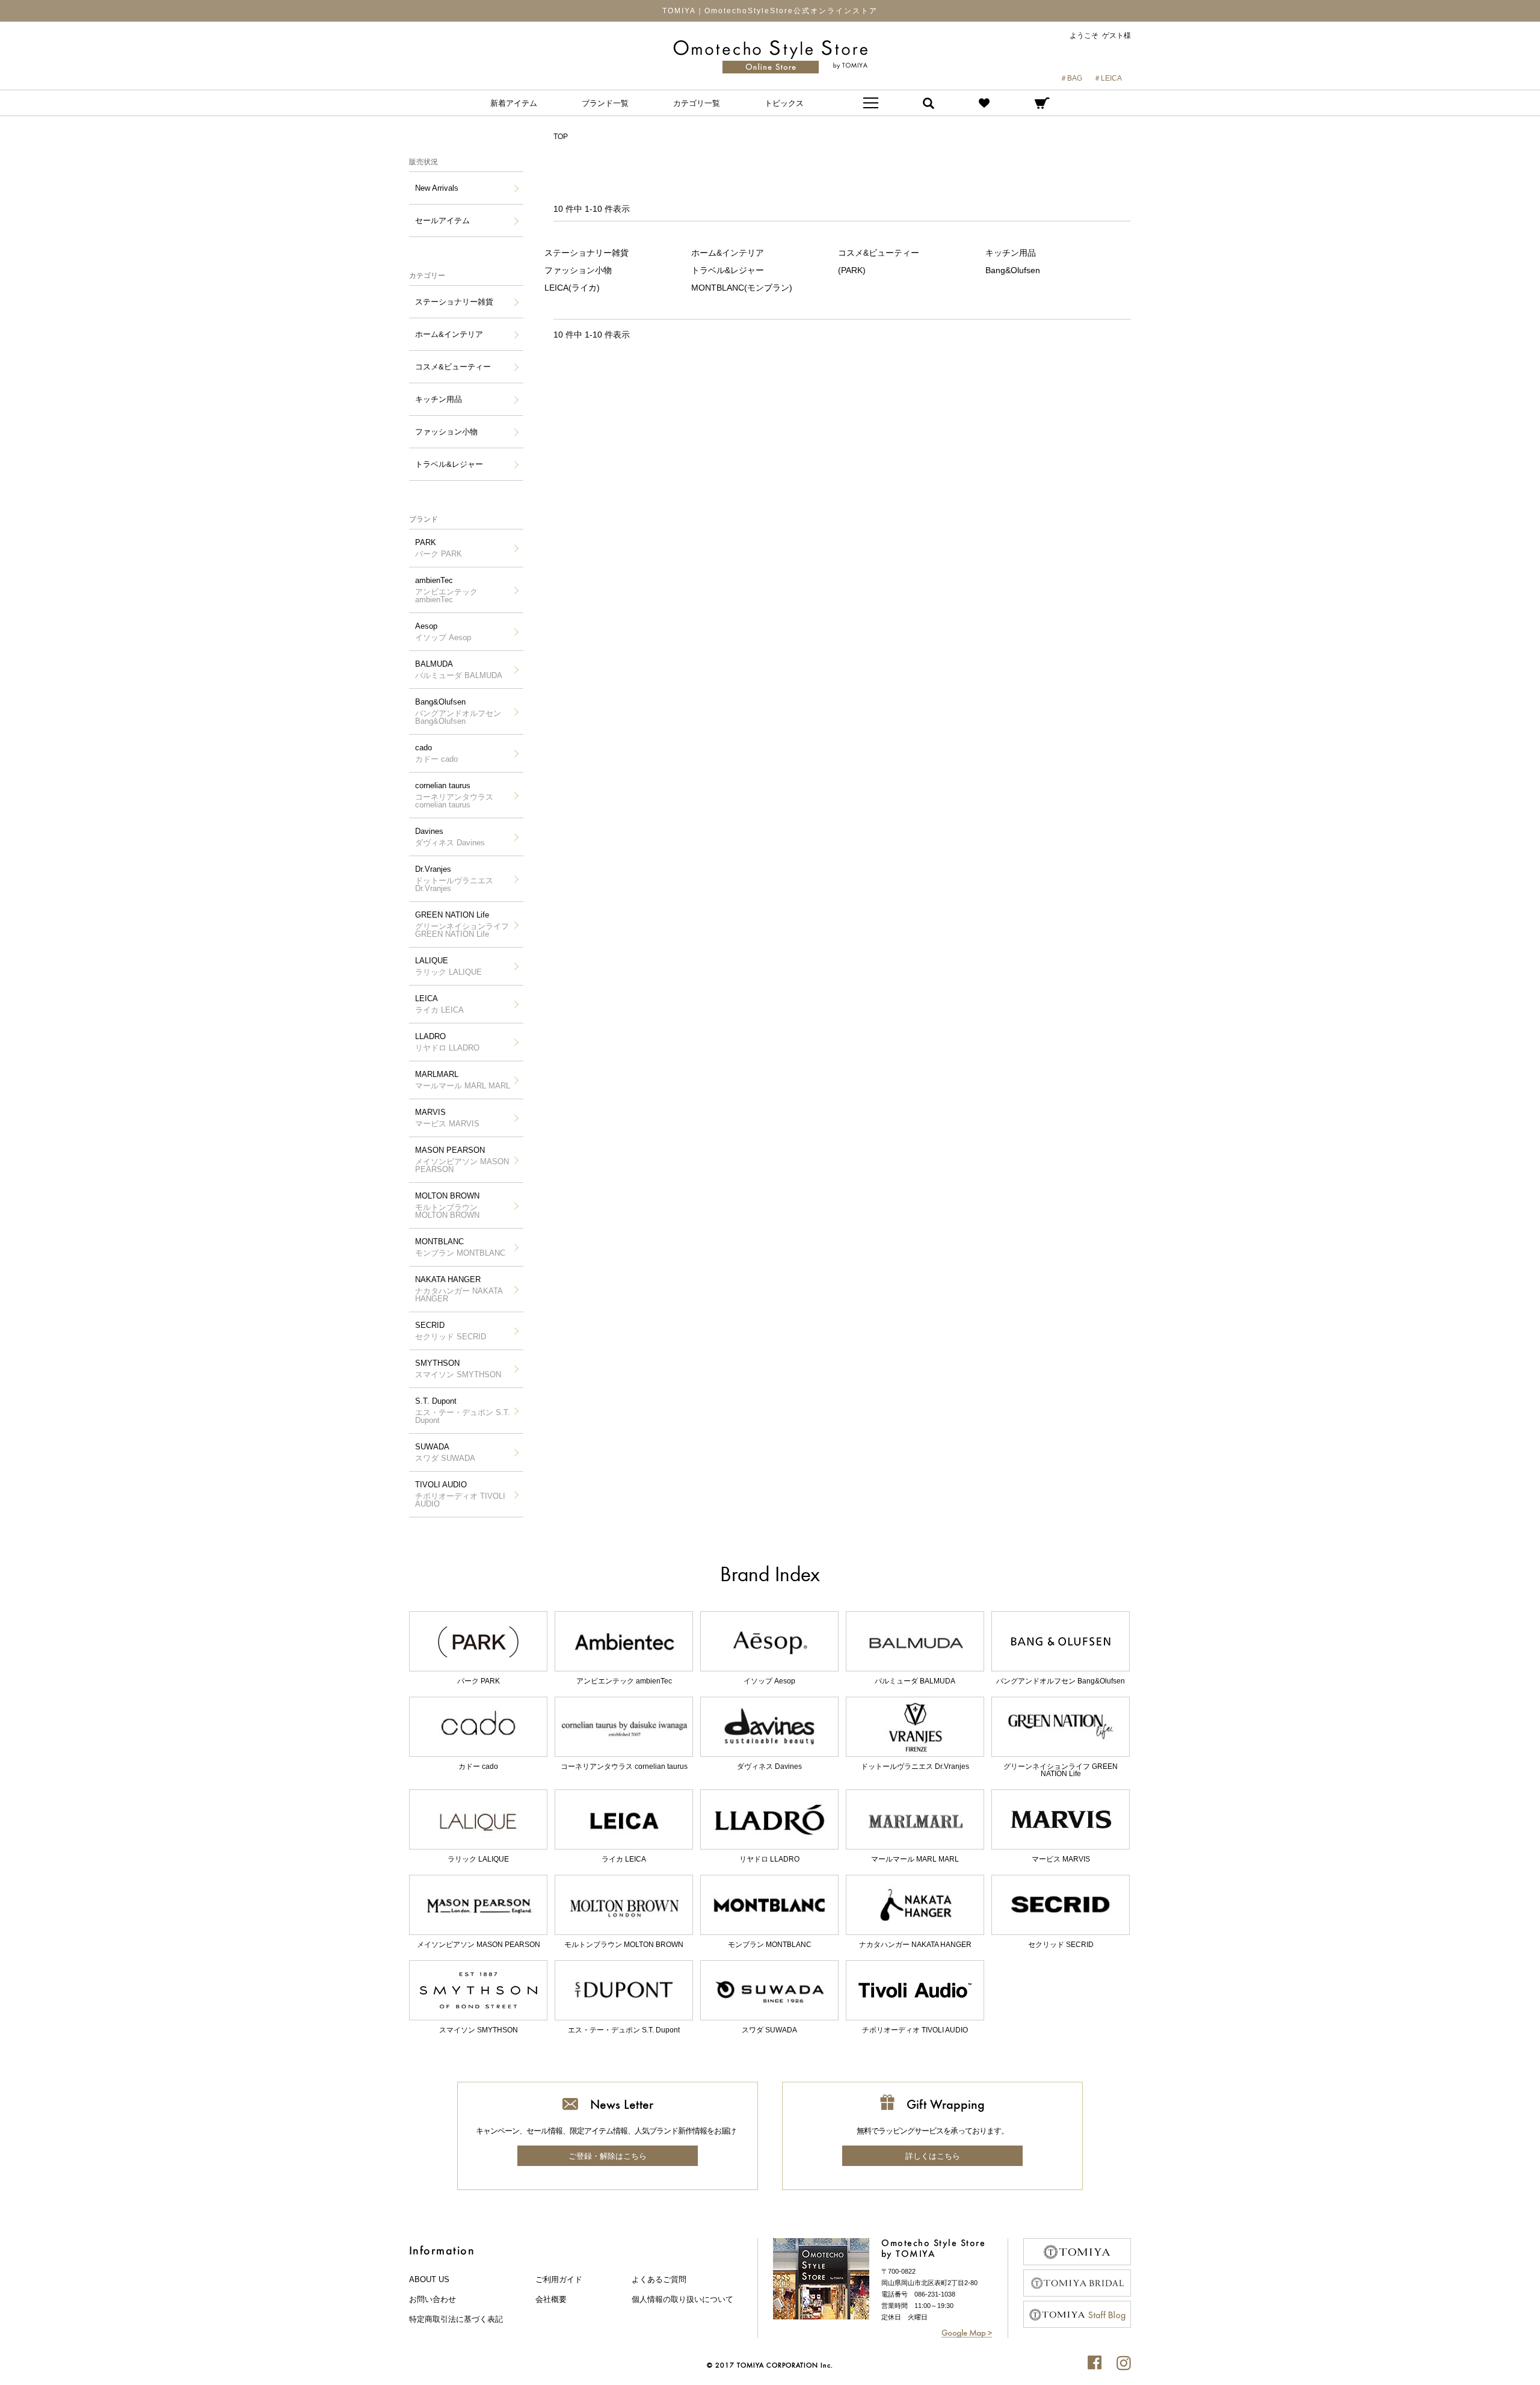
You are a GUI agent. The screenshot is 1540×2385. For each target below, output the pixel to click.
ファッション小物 (446, 432)
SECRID (451, 1331)
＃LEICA (1108, 78)
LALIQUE (448, 966)
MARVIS (447, 1118)
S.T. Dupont (463, 1411)
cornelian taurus (454, 795)
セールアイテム (442, 221)
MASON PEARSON (462, 1160)
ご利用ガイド (559, 2279)
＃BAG (1071, 78)
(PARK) (852, 270)
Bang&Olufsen (458, 711)
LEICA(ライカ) (572, 288)
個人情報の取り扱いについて (682, 2299)
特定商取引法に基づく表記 (456, 2319)
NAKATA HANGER (459, 1289)
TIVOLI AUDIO (460, 1494)
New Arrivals (437, 188)
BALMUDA (459, 670)
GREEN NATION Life (462, 924)
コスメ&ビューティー (453, 367)
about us (429, 2279)
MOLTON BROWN (447, 1205)
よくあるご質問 (659, 2279)
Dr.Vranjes (454, 879)
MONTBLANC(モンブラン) (742, 288)
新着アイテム (514, 103)
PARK (439, 548)
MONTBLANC (460, 1247)
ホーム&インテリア (449, 334)
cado (436, 753)
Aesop (443, 632)
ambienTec (446, 590)
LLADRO (447, 1042)
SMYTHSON (458, 1369)
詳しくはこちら (933, 2156)
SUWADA (445, 1452)
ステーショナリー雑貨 (454, 302)
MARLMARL (463, 1080)
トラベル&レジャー (449, 464)
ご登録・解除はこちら (608, 2156)
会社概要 (551, 2299)
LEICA (439, 1004)
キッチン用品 (439, 399)
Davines (450, 837)
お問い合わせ (433, 2299)
